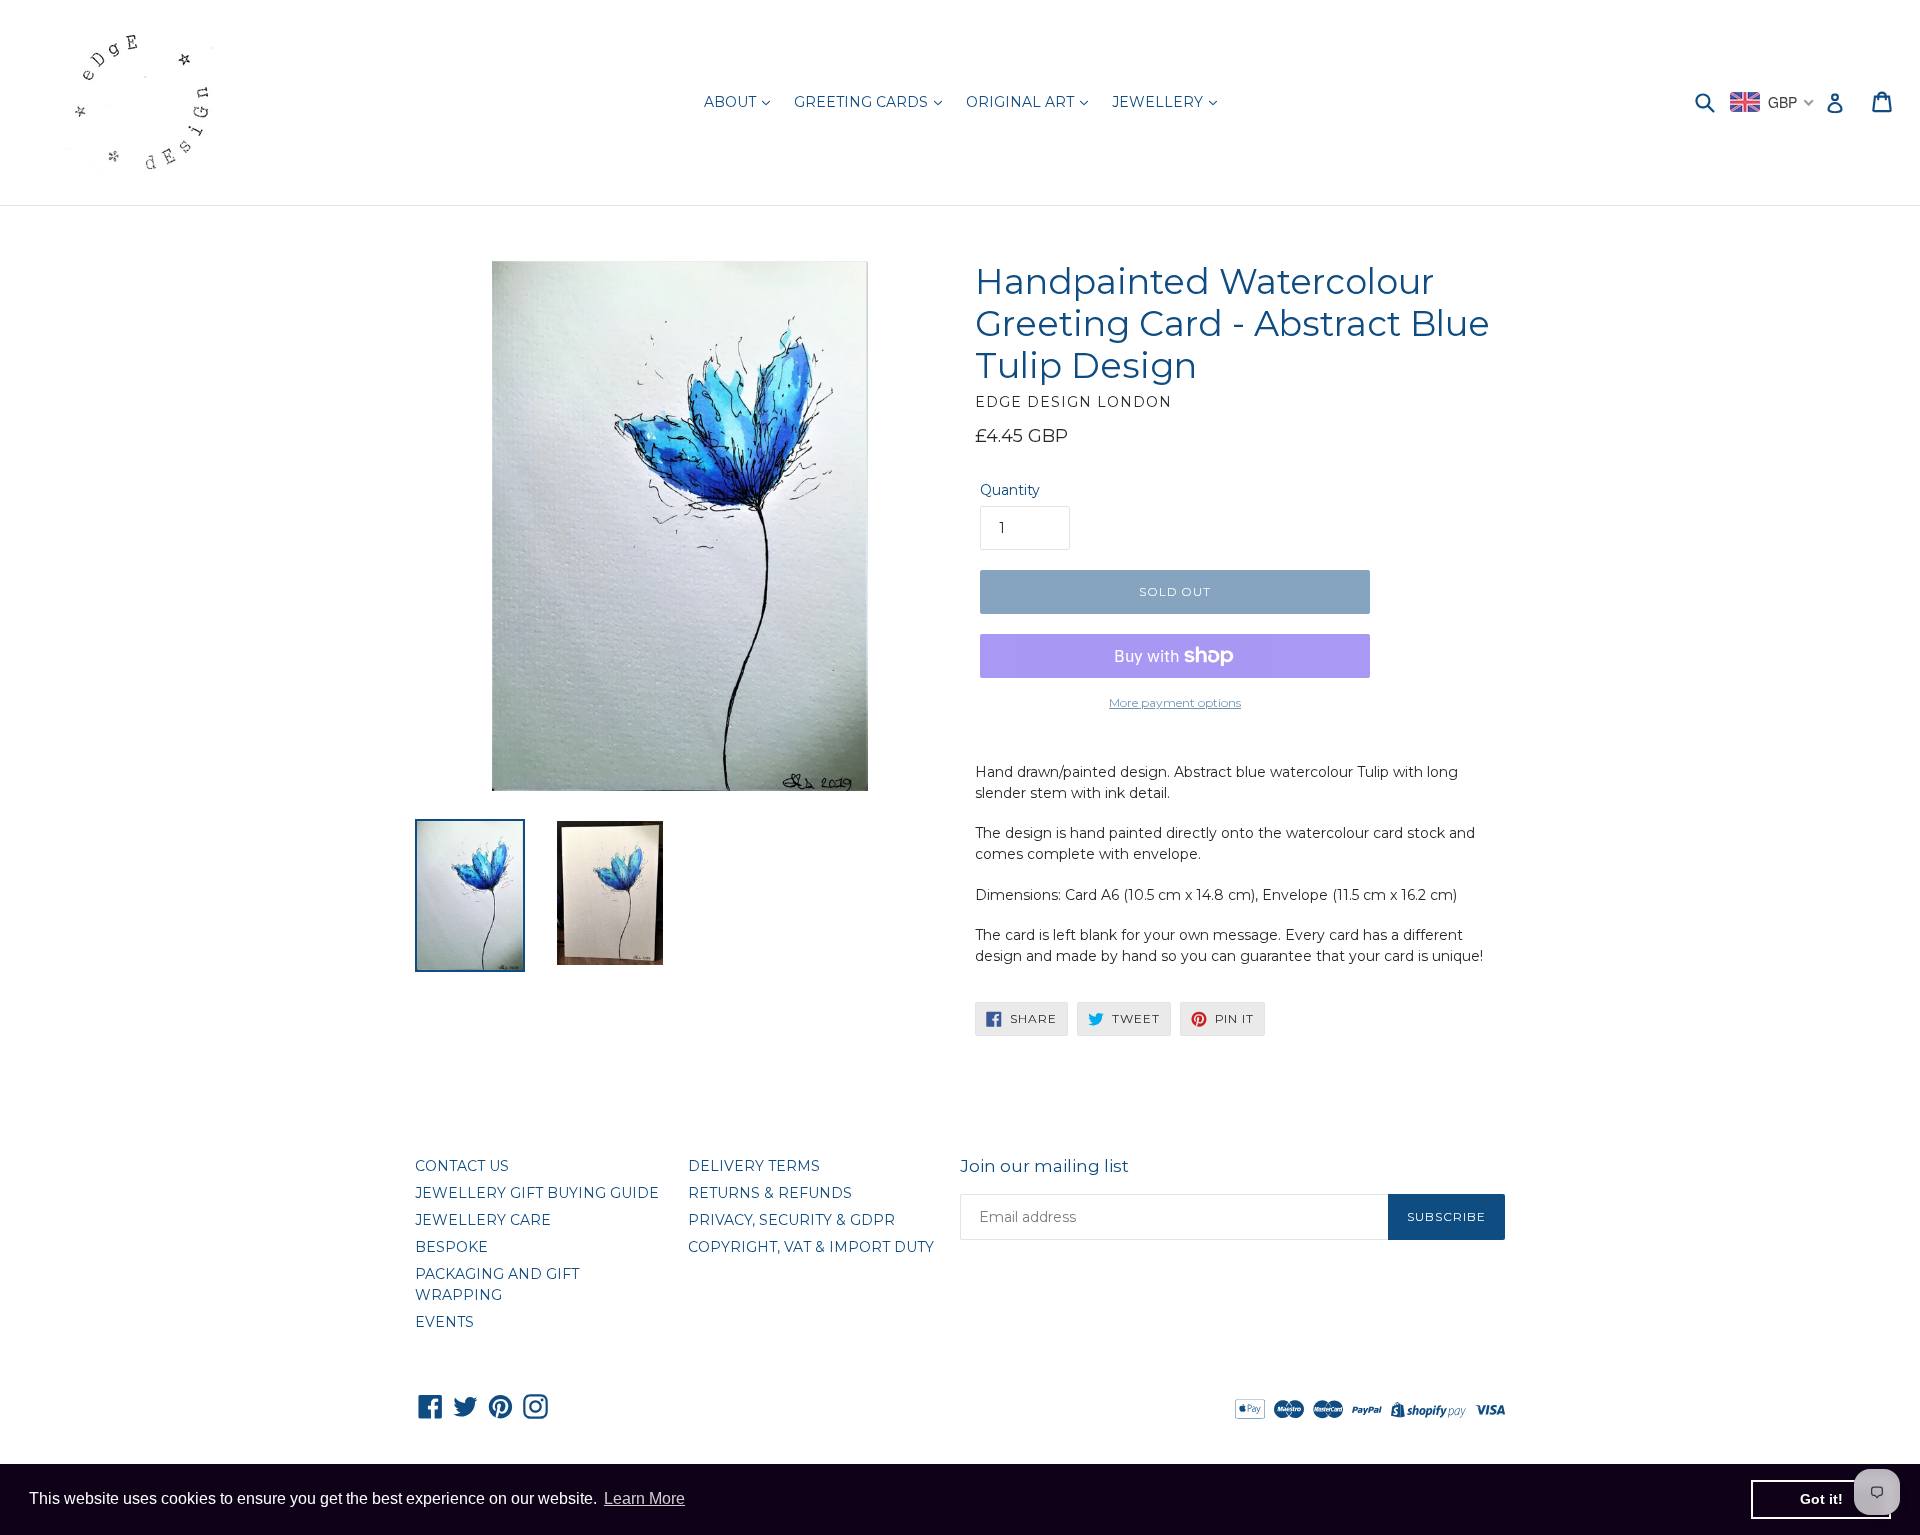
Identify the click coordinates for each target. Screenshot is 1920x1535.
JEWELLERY (1159, 102)
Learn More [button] (644, 1498)
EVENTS (444, 1322)
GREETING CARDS (863, 102)
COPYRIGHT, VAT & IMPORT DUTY (811, 1247)
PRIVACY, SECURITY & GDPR (791, 1220)
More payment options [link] (1175, 702)
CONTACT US (462, 1166)
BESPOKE (451, 1247)
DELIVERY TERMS (754, 1166)
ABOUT (732, 102)
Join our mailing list (1044, 1166)
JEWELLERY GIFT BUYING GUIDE (537, 1193)
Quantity (1010, 490)
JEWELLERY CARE (483, 1220)
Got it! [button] (1821, 1499)
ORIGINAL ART (1022, 102)
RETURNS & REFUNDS (770, 1193)
